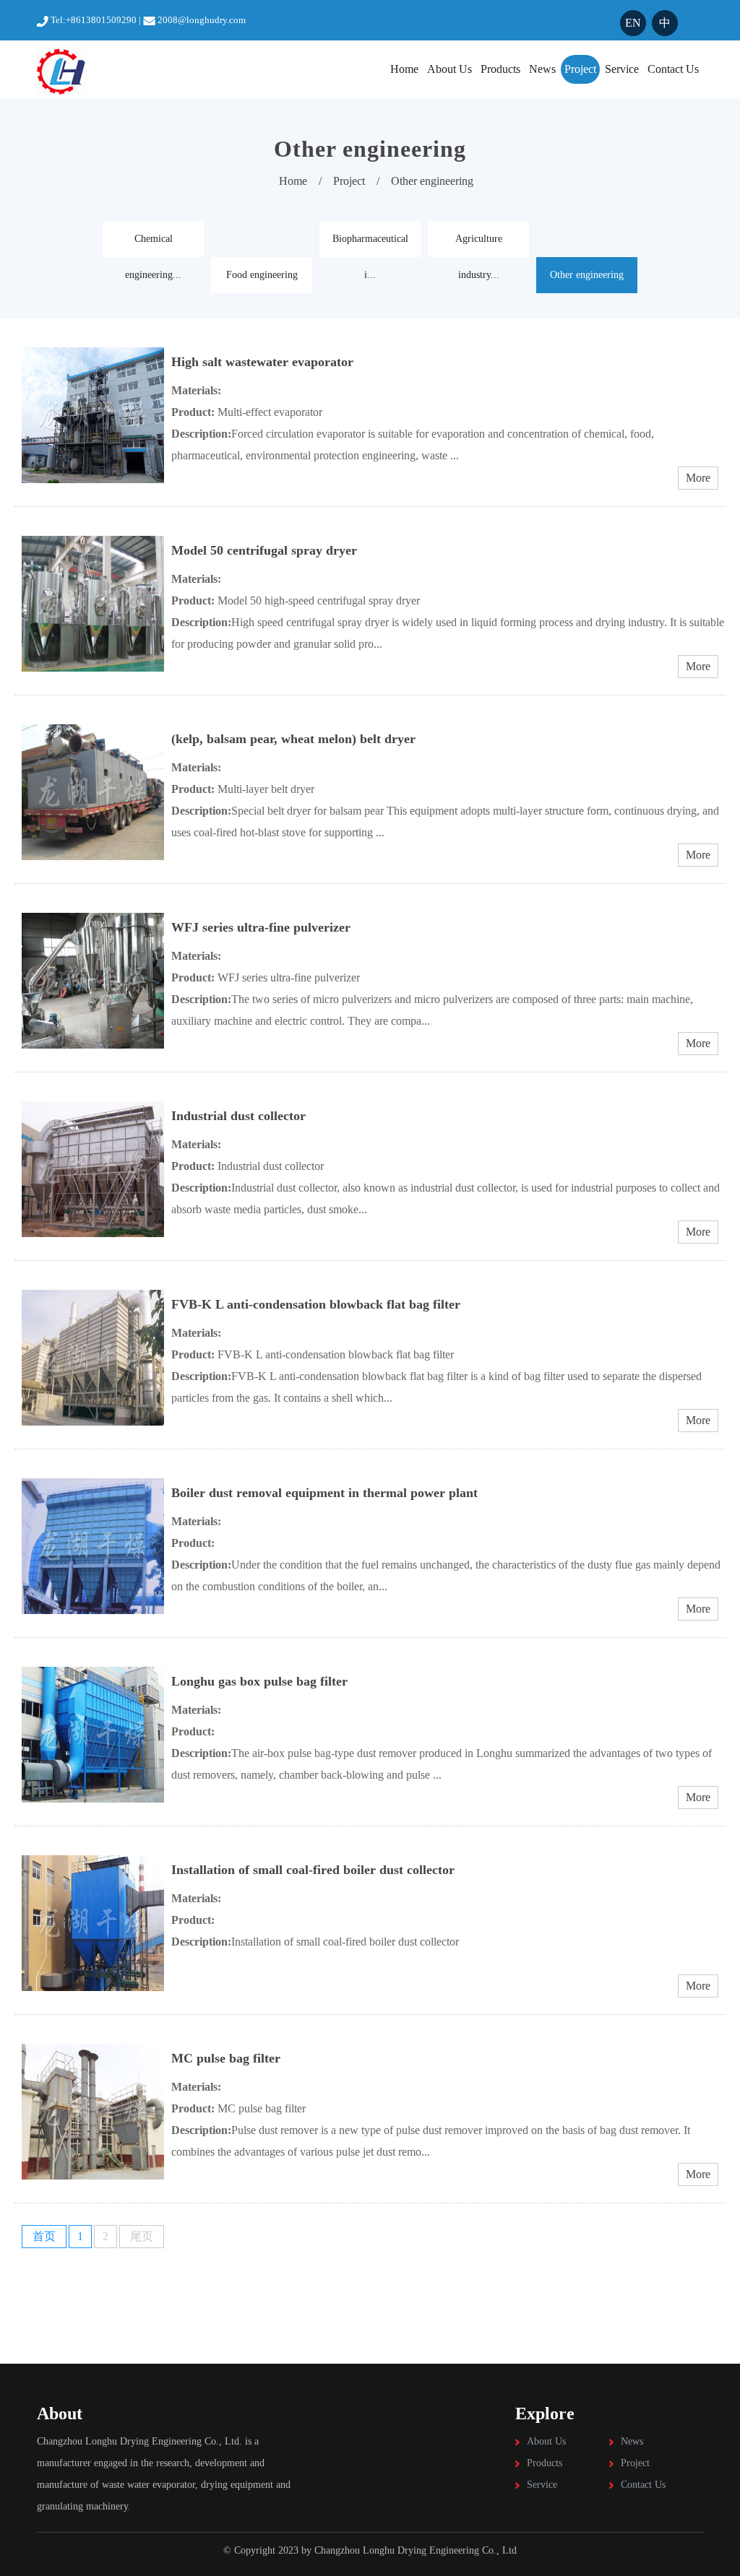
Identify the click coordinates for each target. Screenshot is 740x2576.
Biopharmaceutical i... (370, 245)
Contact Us (673, 69)
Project (580, 69)
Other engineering (432, 181)
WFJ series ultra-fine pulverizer (261, 927)
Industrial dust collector (238, 1116)
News (542, 69)
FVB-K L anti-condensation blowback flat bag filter (316, 1304)
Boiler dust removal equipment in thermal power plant (324, 1493)
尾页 (142, 2236)
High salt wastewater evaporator (262, 362)
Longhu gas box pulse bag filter (259, 1681)
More (698, 478)
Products (500, 69)
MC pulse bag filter (226, 2058)
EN (633, 23)
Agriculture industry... (479, 245)
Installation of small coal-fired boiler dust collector (313, 1870)
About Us (449, 69)
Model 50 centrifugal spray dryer (264, 550)
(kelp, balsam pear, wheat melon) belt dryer (293, 739)
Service (622, 69)
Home (404, 69)
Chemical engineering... (153, 245)
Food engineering (262, 275)
